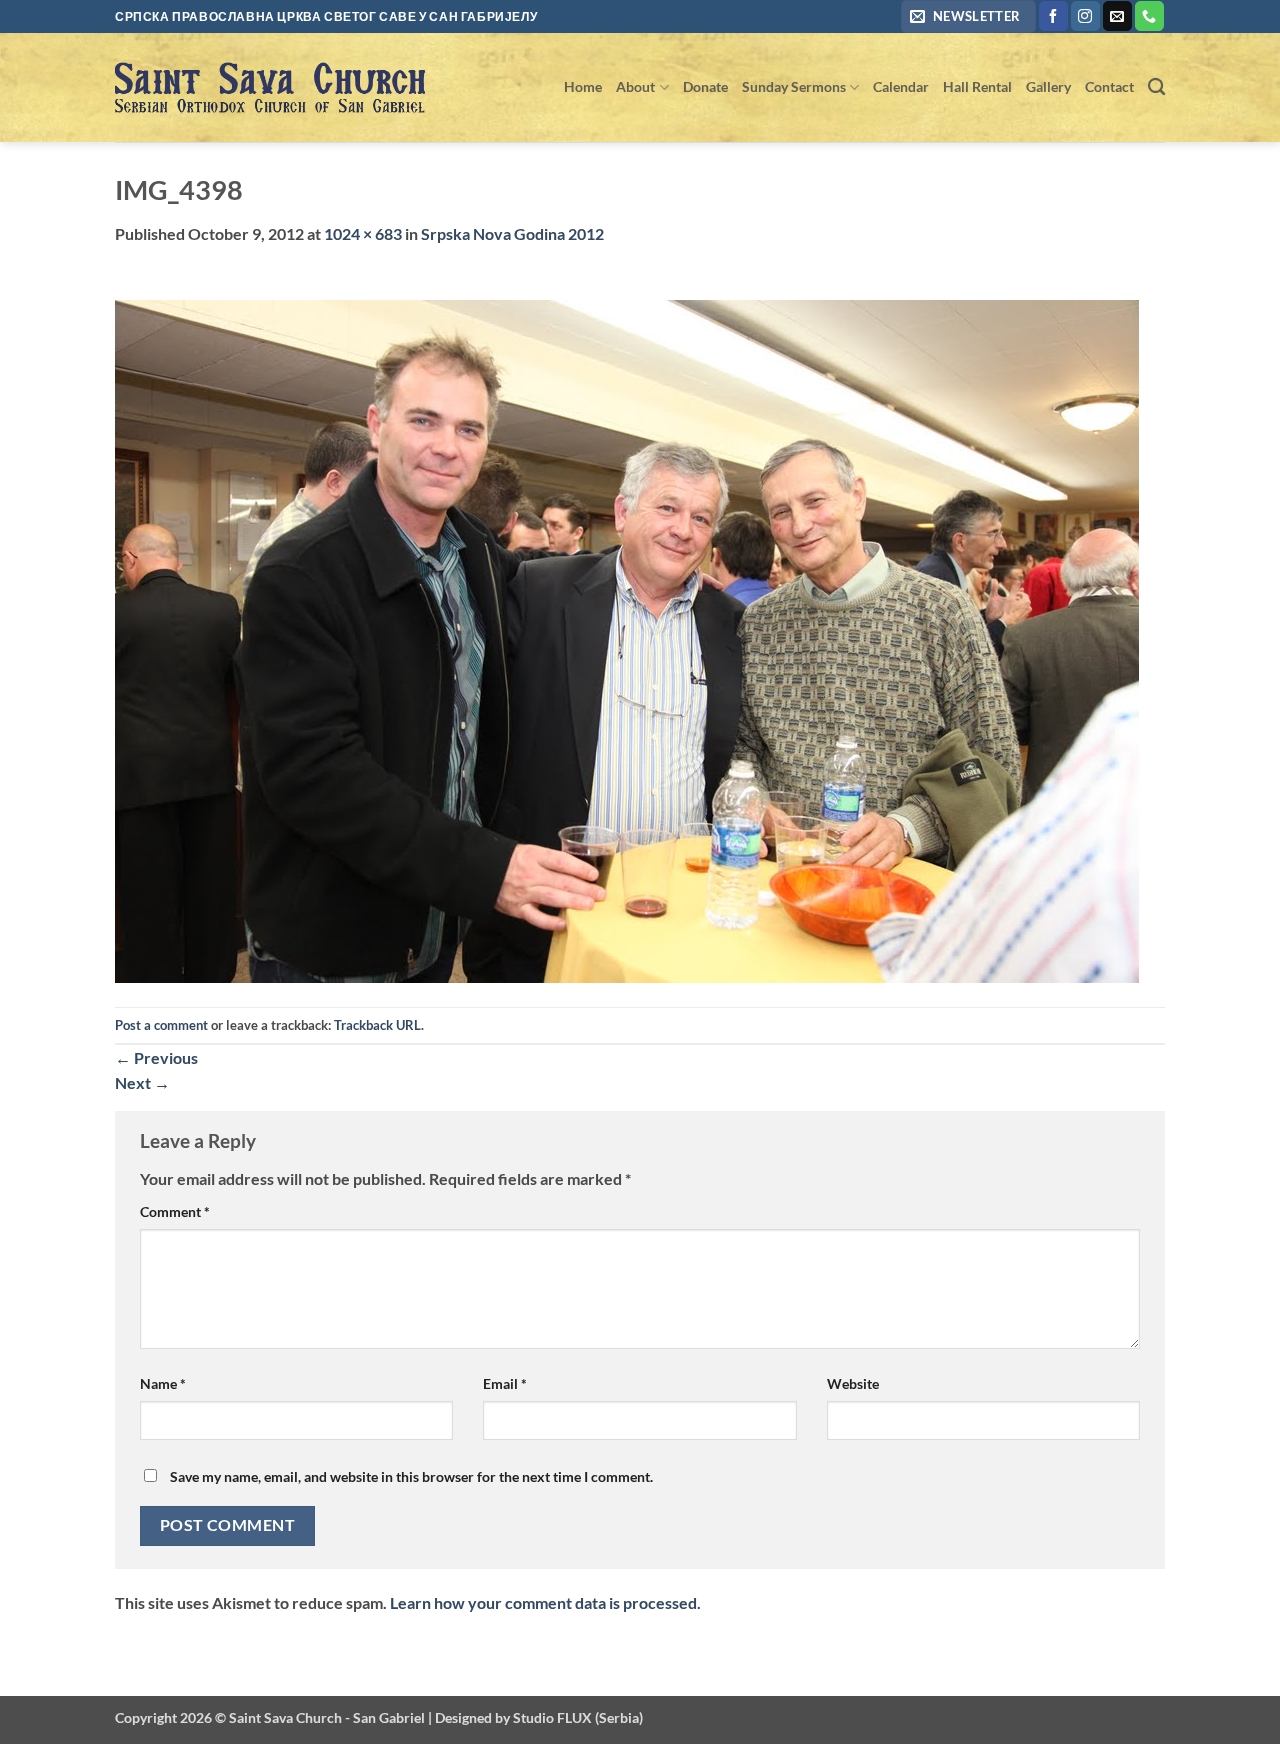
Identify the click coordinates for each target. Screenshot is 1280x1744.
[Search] (1156, 87)
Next (142, 1082)
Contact (1109, 86)
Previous (156, 1057)
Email (505, 1383)
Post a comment (161, 1025)
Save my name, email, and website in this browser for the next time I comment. (411, 1476)
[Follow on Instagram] (1085, 16)
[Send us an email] (1117, 16)
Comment (175, 1211)
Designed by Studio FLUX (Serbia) (539, 1717)
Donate (705, 86)
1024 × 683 (363, 233)
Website (853, 1383)
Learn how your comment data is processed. (545, 1602)
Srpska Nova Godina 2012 (512, 233)
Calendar (901, 86)
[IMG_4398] (627, 639)
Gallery (1048, 86)
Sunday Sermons (794, 86)
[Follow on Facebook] (1053, 16)
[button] (968, 16)
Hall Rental (977, 86)
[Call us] (1149, 16)
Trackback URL (377, 1025)
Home (583, 86)
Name (163, 1383)
